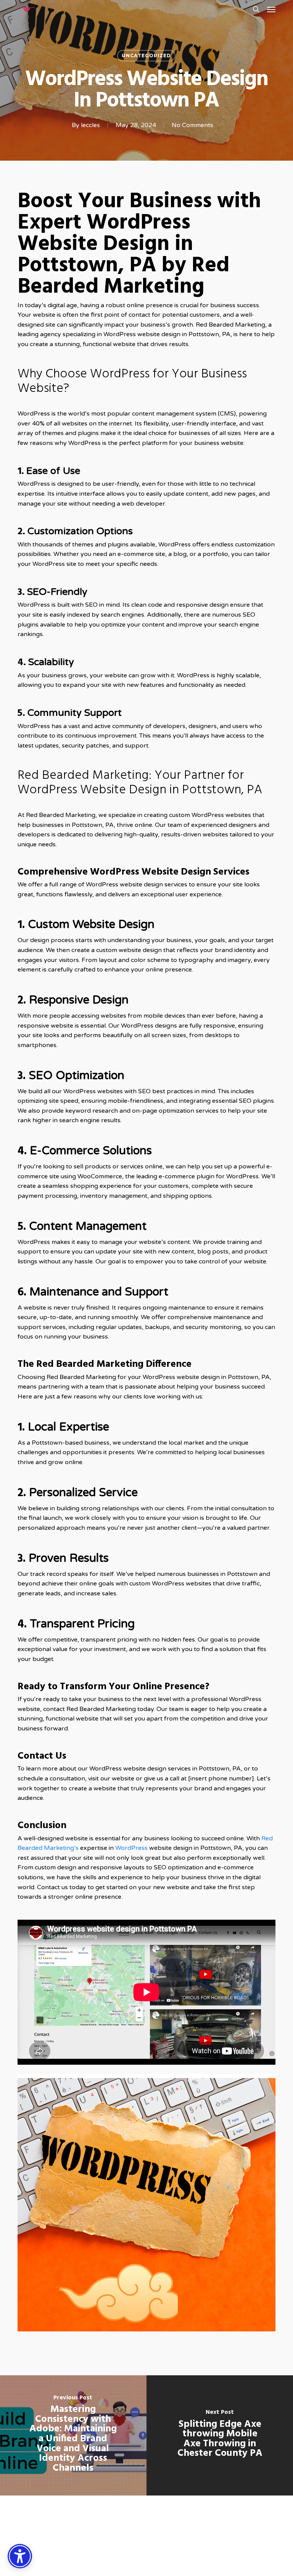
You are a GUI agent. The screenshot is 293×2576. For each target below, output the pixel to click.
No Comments (192, 125)
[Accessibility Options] (20, 2556)
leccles (90, 125)
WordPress (131, 1848)
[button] (271, 9)
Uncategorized (146, 56)
